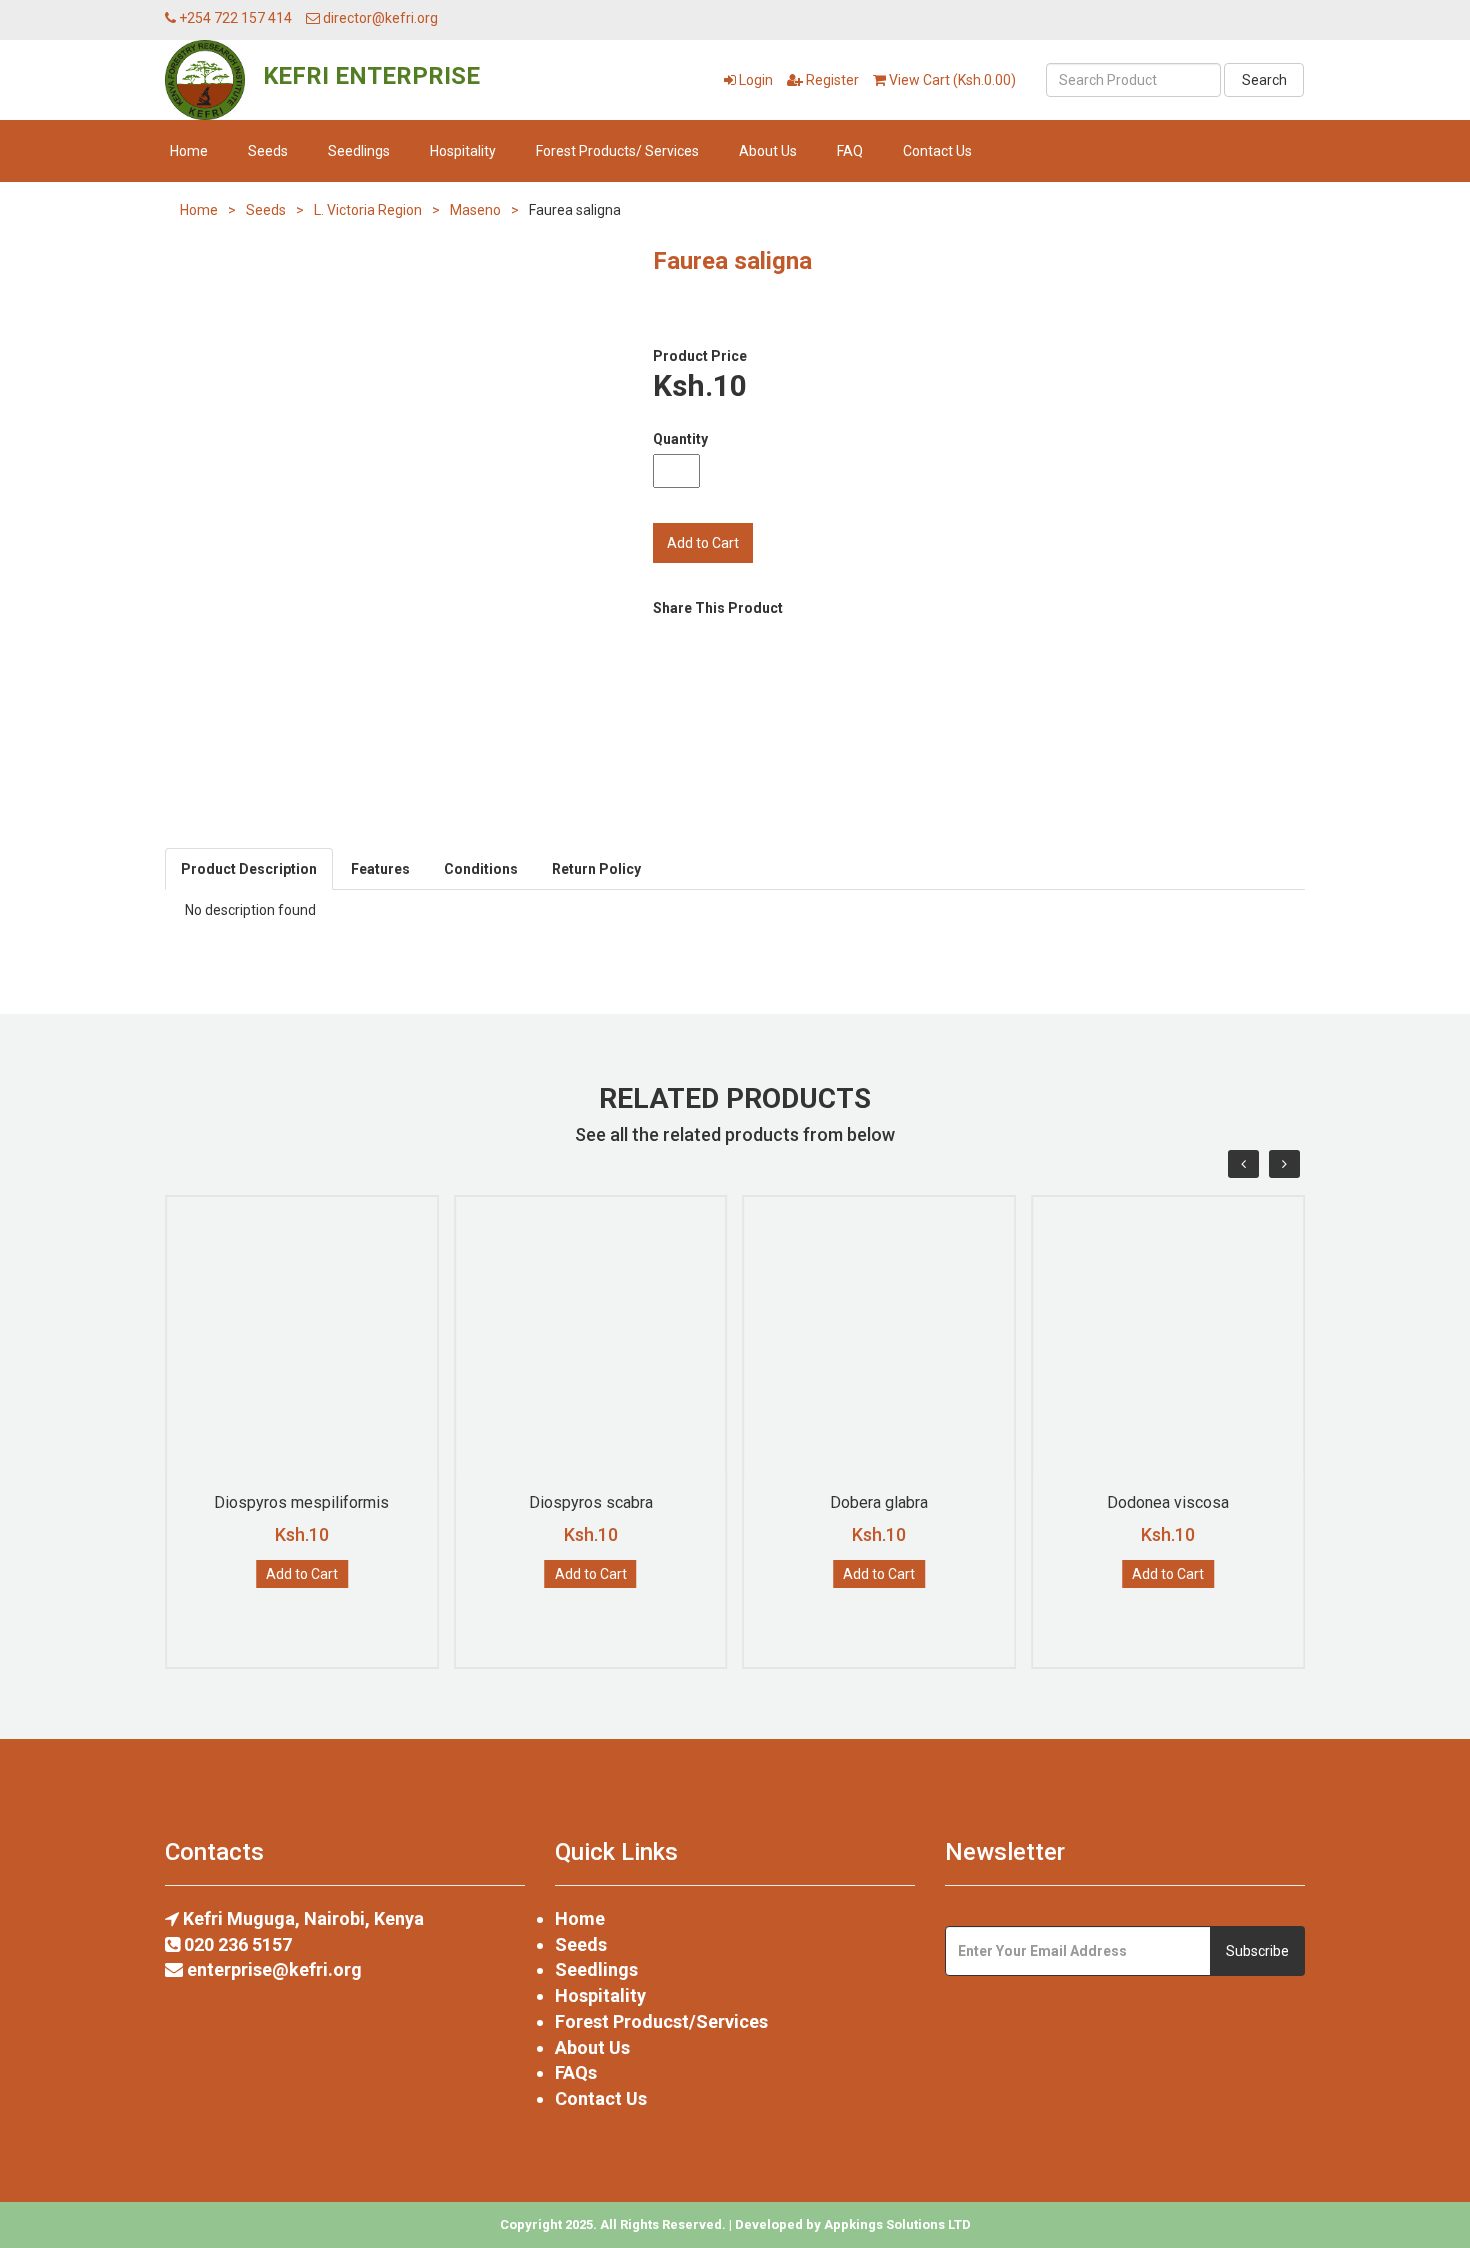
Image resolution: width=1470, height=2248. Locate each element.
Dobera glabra (879, 1502)
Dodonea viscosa (1168, 1502)
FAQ (850, 151)
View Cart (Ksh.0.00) (951, 80)
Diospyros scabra (591, 1502)
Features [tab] (380, 869)
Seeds (268, 151)
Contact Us (937, 151)
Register (831, 80)
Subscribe (1257, 1951)
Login (754, 80)
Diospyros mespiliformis (301, 1502)
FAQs (576, 2072)
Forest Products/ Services (617, 151)
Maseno (475, 210)
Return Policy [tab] (596, 869)
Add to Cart (302, 1574)
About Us (768, 151)
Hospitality (463, 151)
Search (1264, 80)
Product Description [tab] (249, 869)
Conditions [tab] (481, 869)
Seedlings (359, 151)
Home (189, 151)
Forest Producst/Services (661, 2021)
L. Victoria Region (368, 210)
